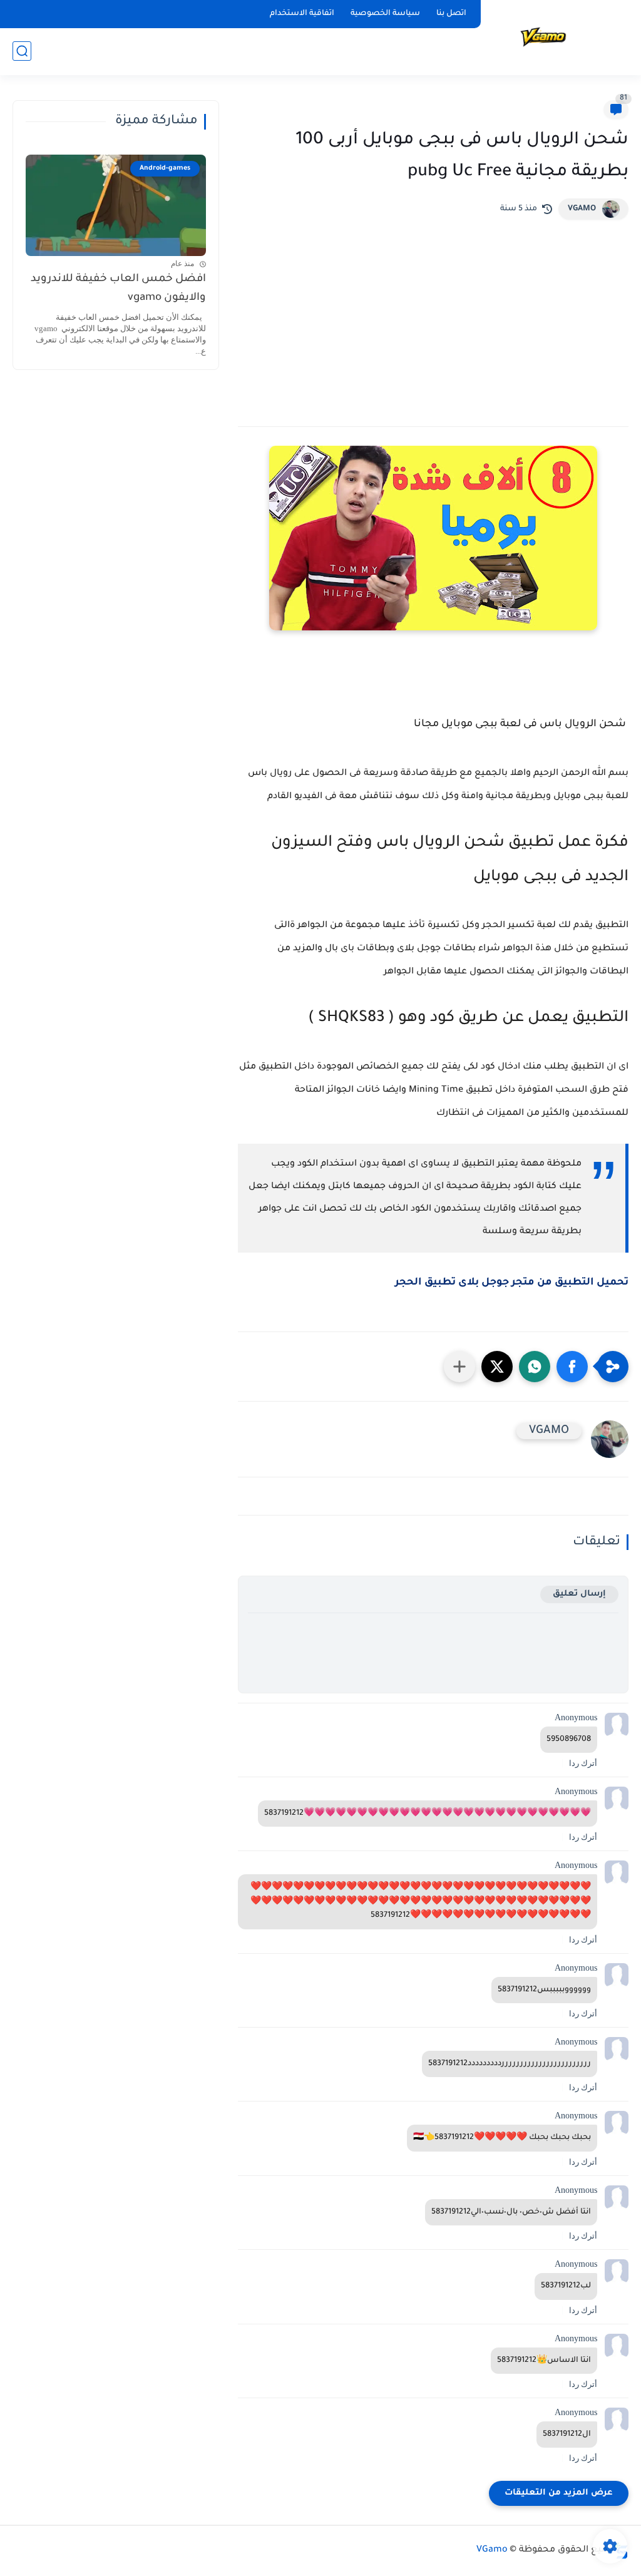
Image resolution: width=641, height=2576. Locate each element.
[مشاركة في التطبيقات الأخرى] (459, 1367)
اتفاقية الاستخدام (302, 14)
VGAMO (582, 209)
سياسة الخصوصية (385, 14)
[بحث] (22, 51)
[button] (572, 1367)
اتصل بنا (451, 14)
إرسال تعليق (579, 1594)
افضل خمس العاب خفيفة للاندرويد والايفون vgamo (118, 289)
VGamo (492, 2550)
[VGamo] (544, 37)
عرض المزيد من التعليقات (559, 2493)
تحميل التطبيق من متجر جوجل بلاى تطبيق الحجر (510, 1283)
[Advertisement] (433, 314)
